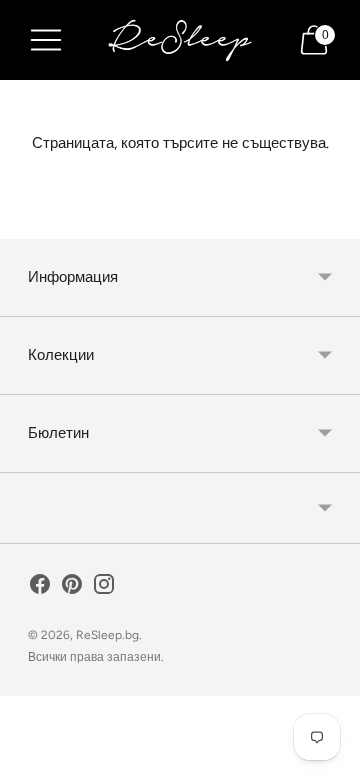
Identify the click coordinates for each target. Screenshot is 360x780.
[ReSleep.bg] (180, 40)
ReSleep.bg (107, 635)
